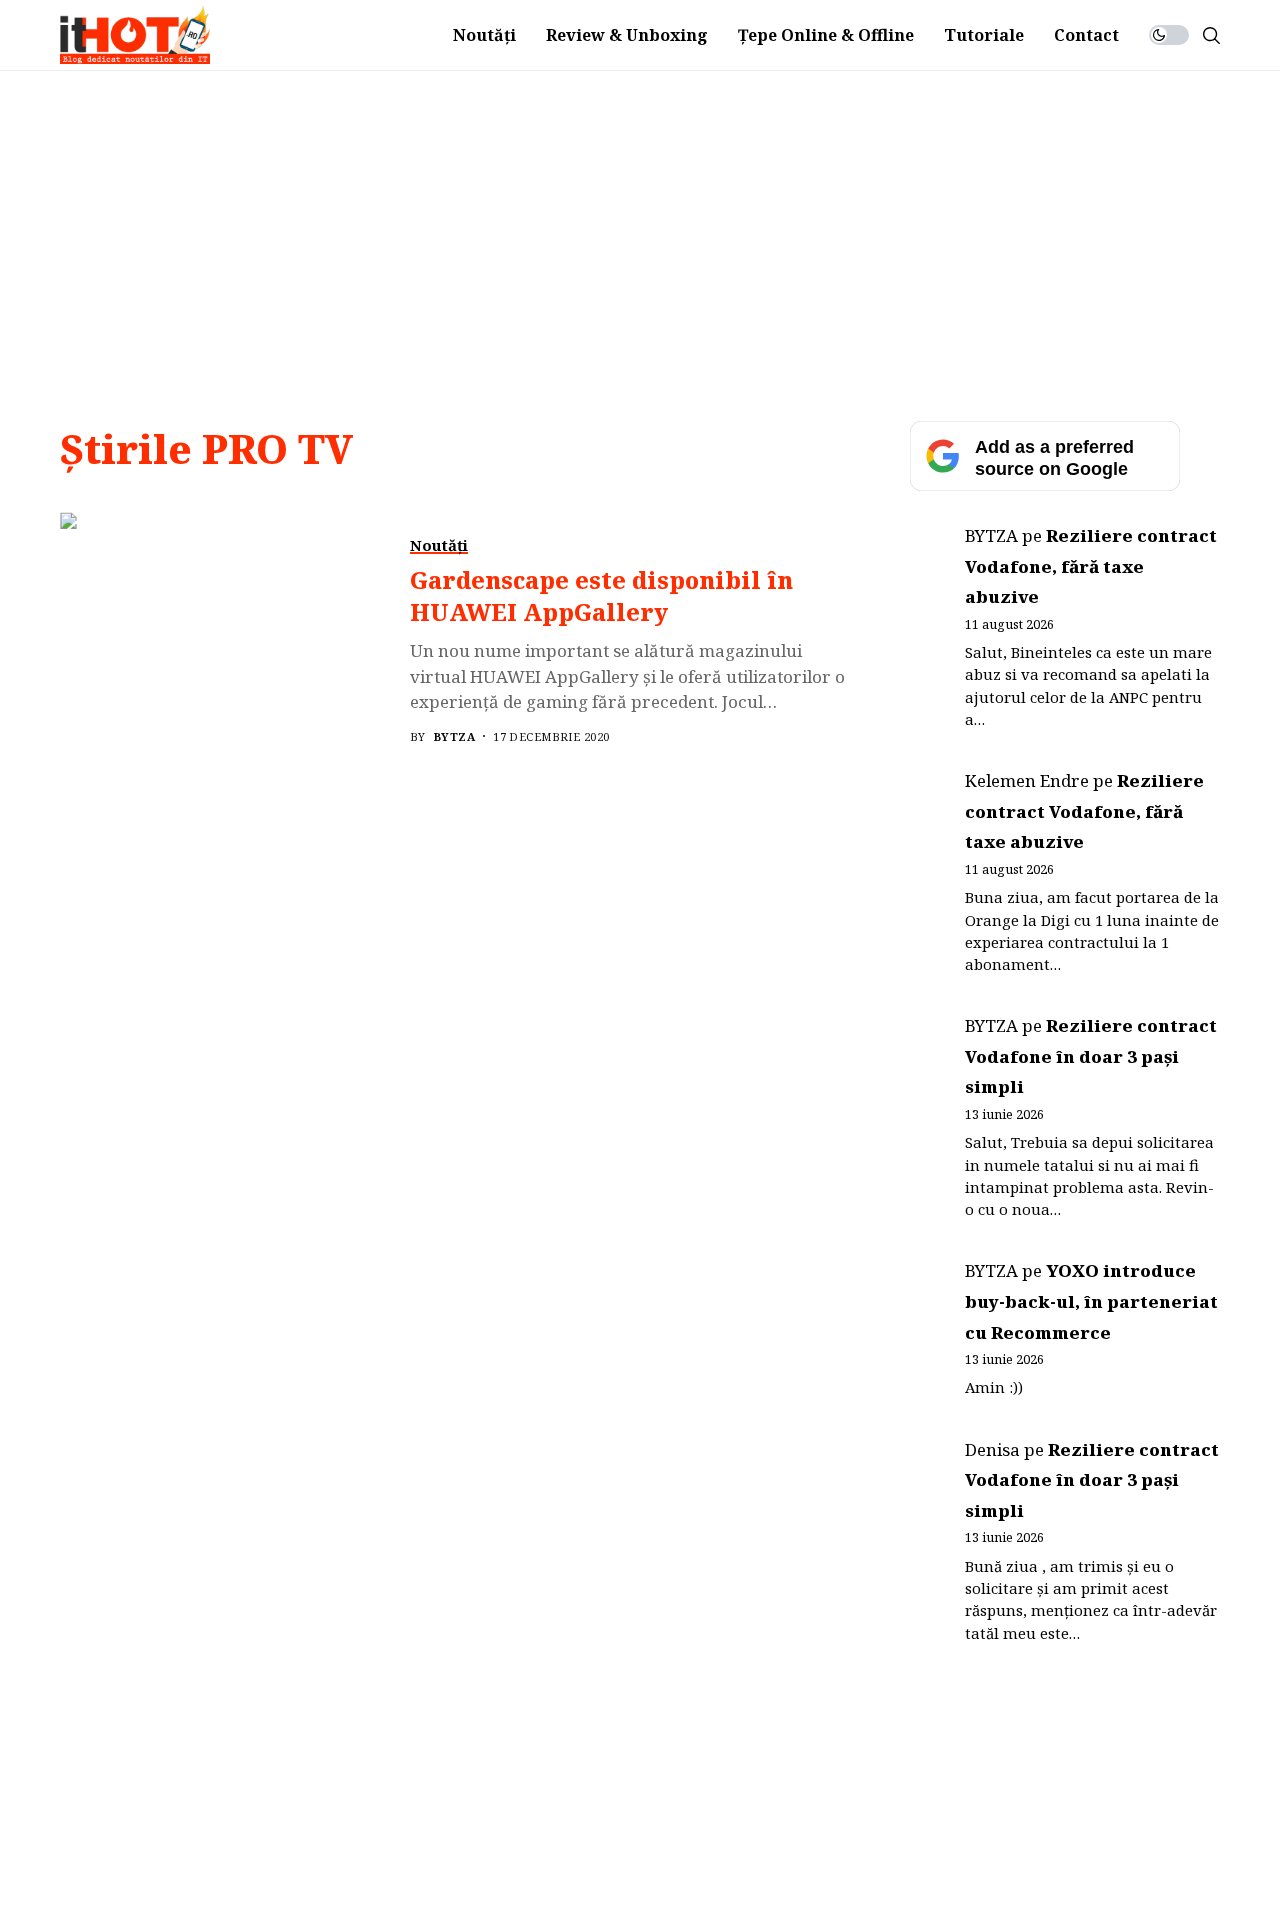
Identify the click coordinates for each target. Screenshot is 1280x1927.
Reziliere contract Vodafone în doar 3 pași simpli (1091, 1056)
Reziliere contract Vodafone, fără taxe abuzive (1091, 566)
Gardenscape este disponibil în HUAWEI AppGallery (601, 596)
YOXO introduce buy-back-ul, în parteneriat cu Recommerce (1091, 1301)
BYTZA (454, 736)
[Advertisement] (640, 221)
